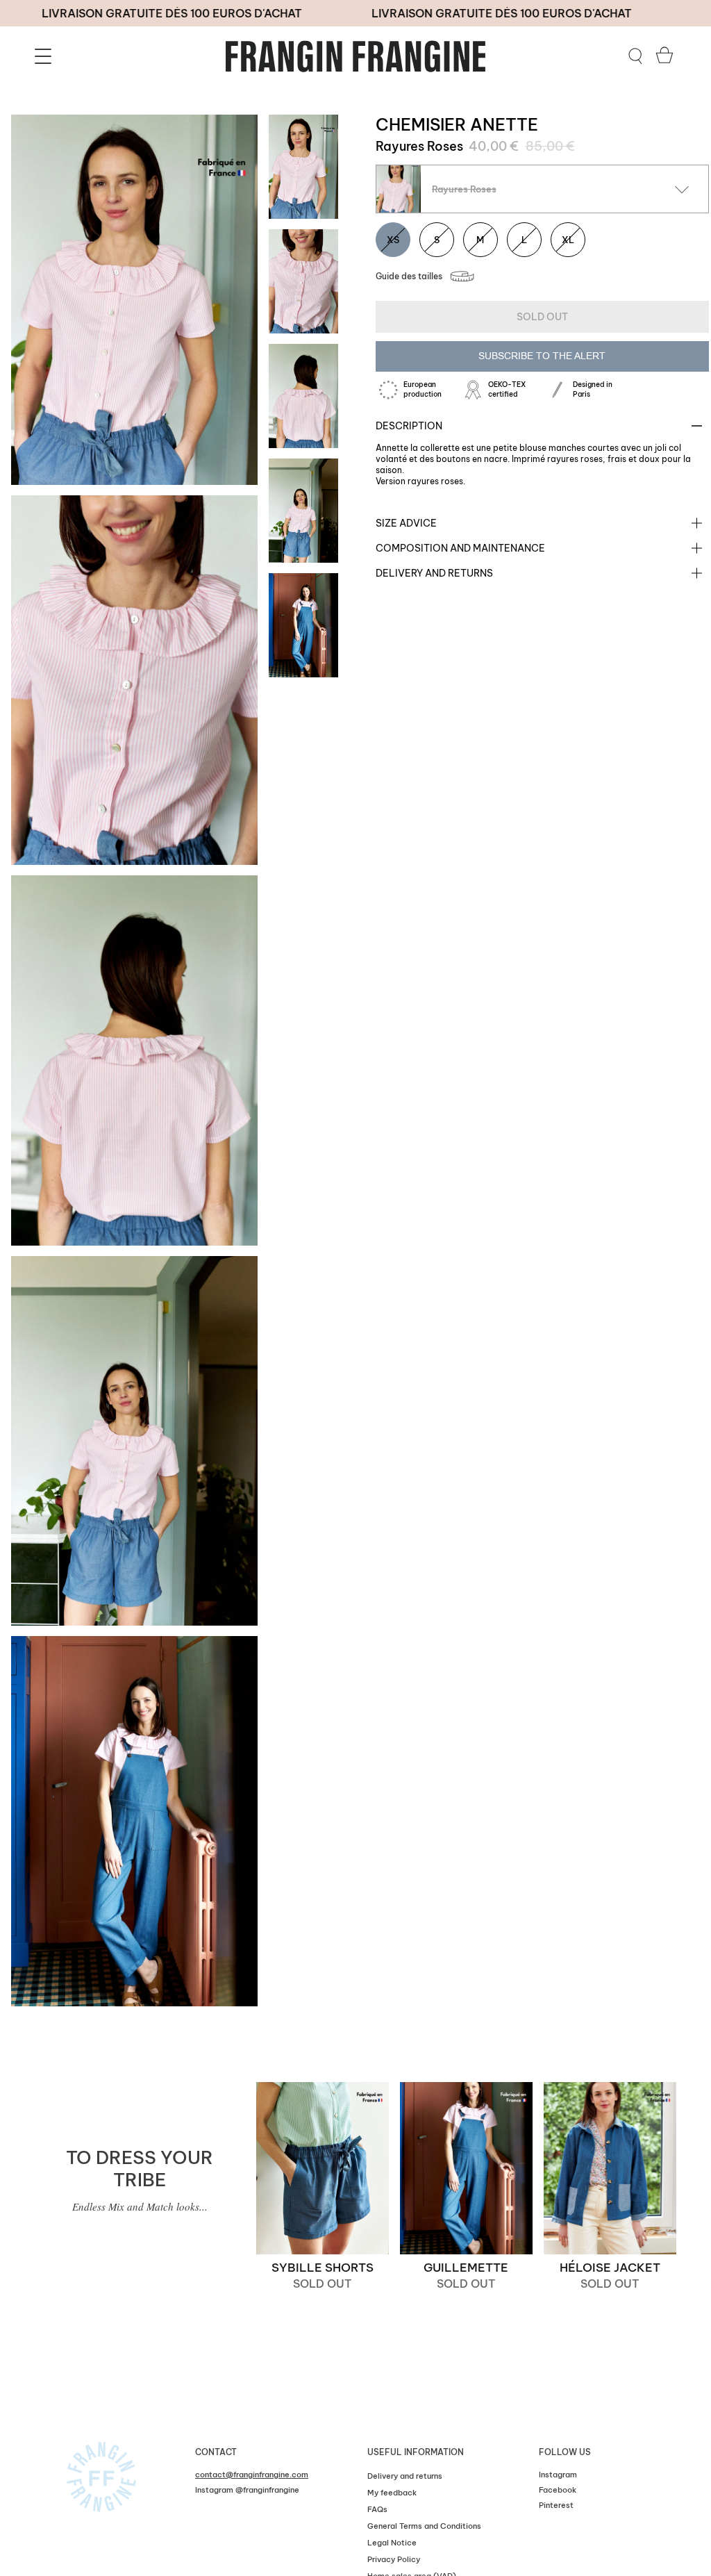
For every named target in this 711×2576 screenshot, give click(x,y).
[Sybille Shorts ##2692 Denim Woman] (323, 2168)
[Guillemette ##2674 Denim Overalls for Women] (466, 2168)
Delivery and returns (434, 573)
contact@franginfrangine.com (252, 2475)
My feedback (392, 2493)
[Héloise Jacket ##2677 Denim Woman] (610, 2168)
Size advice (406, 523)
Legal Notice (392, 2543)
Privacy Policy (394, 2559)
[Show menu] (45, 56)
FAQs (377, 2509)
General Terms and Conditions (424, 2526)
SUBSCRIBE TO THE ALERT (542, 356)
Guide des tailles (409, 276)
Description (409, 426)
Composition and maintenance (460, 548)
